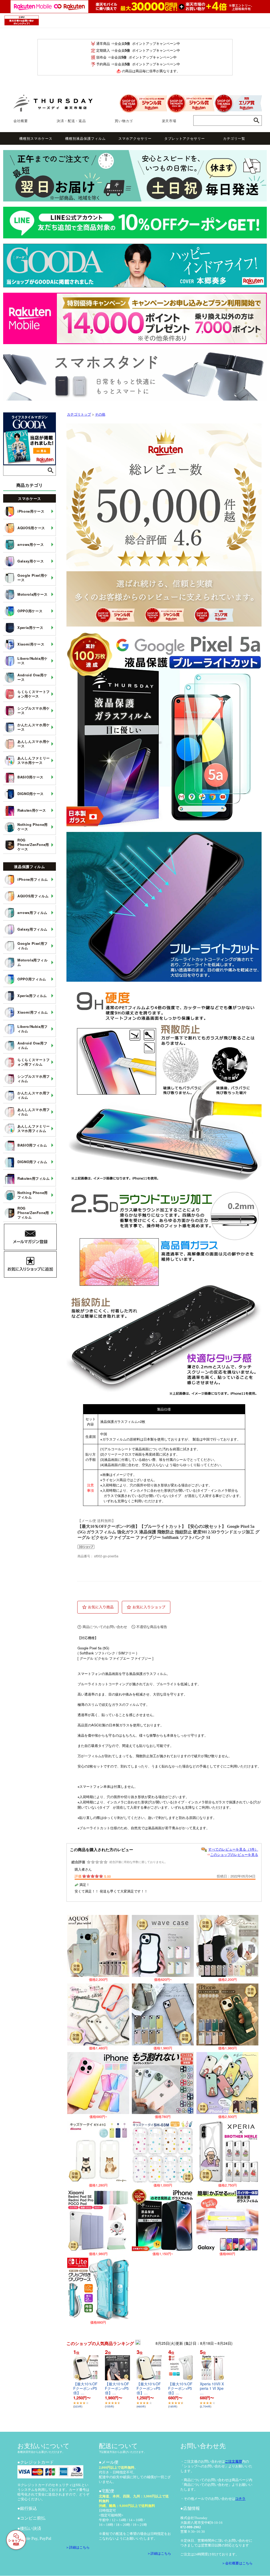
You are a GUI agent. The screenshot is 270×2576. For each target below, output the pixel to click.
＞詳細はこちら (79, 2547)
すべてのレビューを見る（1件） (233, 1849)
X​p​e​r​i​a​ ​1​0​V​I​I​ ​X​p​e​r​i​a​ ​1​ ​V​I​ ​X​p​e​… (212, 2388)
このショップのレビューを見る (234, 1854)
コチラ (240, 2499)
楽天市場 (169, 121)
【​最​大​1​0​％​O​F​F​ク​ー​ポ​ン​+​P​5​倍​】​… (85, 2388)
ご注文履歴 (233, 2461)
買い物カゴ (124, 121)
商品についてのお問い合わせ (105, 1627)
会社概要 (21, 121)
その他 (100, 414)
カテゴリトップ (79, 414)
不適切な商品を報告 (152, 1627)
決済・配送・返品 (71, 121)
